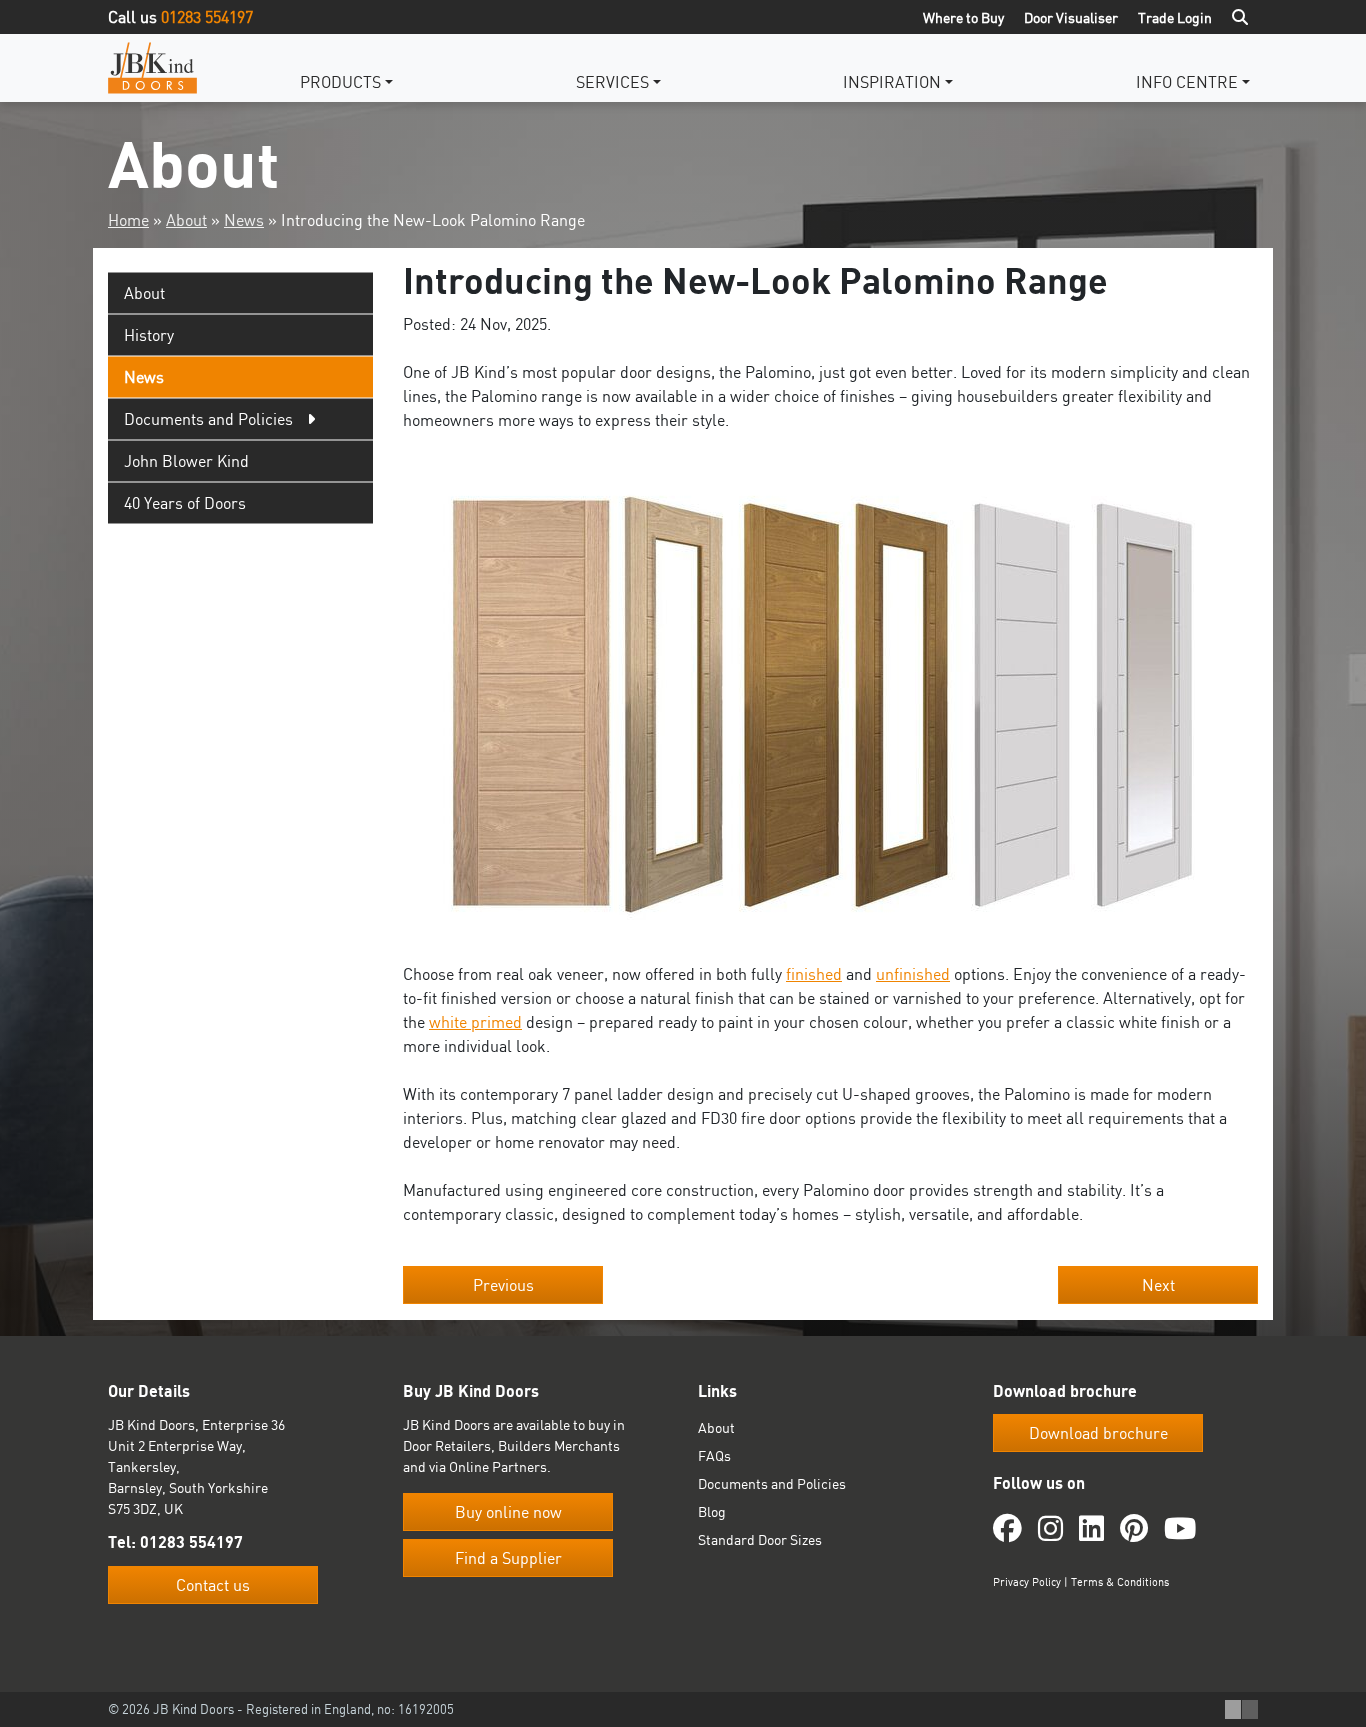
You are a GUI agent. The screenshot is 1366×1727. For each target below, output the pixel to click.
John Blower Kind (186, 461)
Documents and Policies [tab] (208, 419)
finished (814, 974)
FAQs (714, 1455)
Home (128, 220)
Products (340, 82)
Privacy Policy (1027, 1582)
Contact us (213, 1585)
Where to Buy (963, 17)
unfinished (913, 974)
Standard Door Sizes (760, 1539)
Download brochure (1098, 1433)
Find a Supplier (508, 1558)
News (244, 220)
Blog (712, 1511)
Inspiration (892, 82)
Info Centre (1187, 82)
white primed (475, 1022)
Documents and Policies (772, 1483)
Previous (503, 1285)
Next (1158, 1285)
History (149, 335)
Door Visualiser (1071, 17)
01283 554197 (207, 17)
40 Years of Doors (185, 503)
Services (612, 82)
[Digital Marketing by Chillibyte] (1241, 1710)
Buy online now (508, 1512)
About (186, 220)
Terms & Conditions (1120, 1582)
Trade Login (1175, 17)
